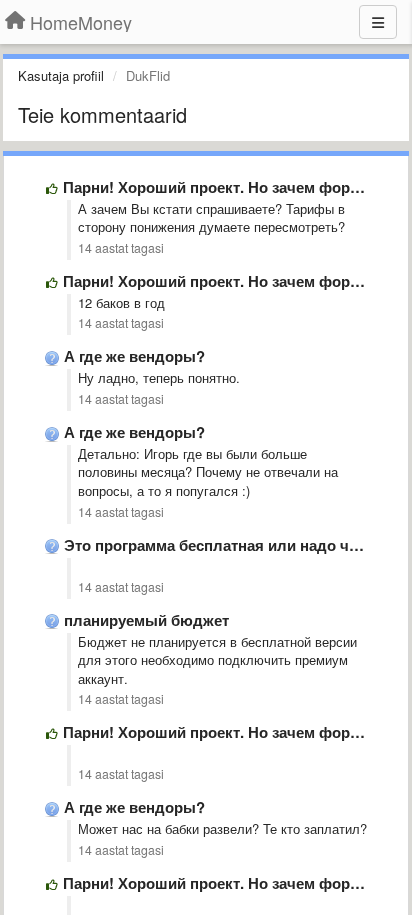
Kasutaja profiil (61, 75)
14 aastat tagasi (121, 248)
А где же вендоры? (134, 356)
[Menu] (378, 22)
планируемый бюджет (146, 620)
